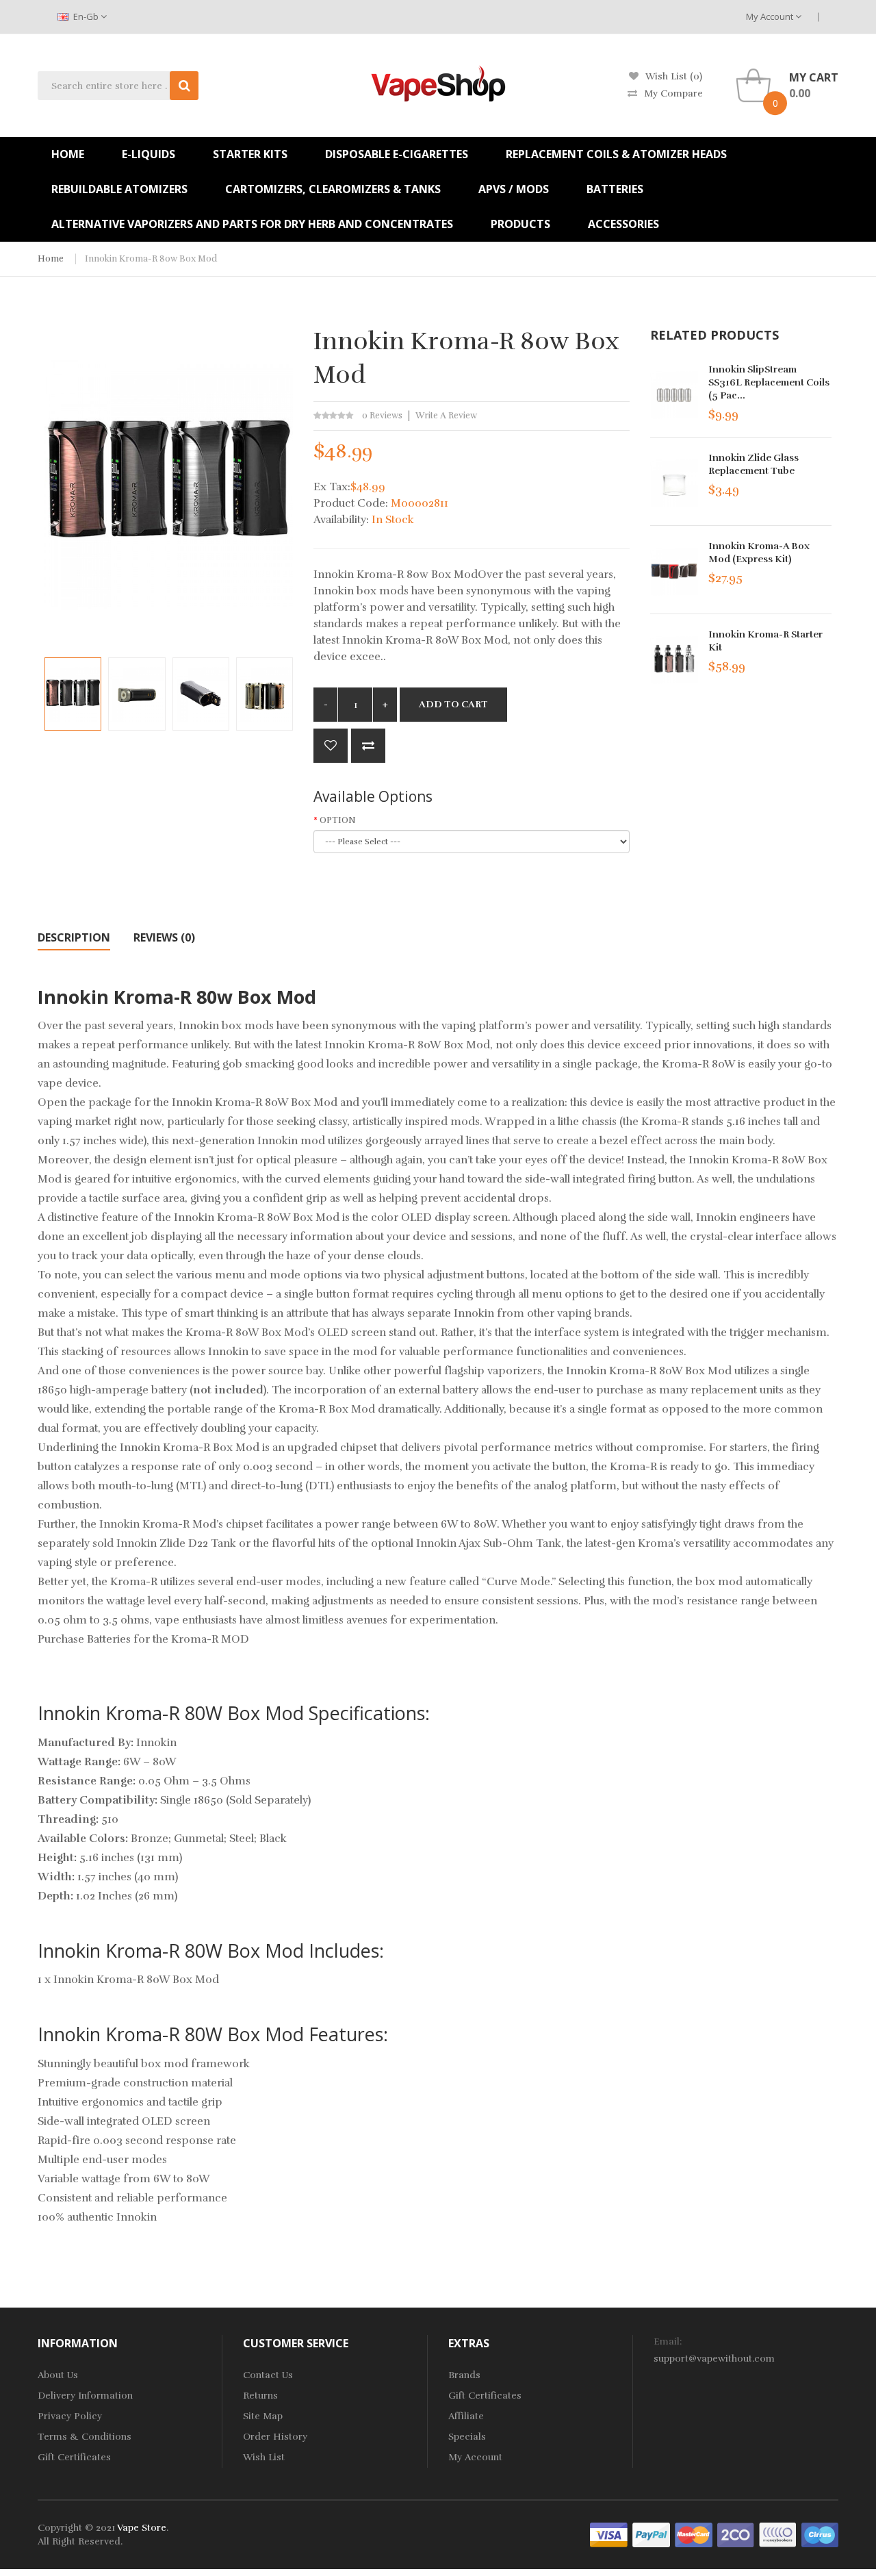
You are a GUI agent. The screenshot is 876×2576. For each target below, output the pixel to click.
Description (74, 937)
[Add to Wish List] (331, 746)
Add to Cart (453, 704)
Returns (260, 2396)
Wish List (264, 2457)
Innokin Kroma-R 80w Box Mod (151, 259)
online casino (737, 2555)
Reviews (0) (164, 937)
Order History (275, 2437)
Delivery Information (85, 2396)
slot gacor (511, 2555)
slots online (449, 2569)
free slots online (224, 2555)
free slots (401, 2569)
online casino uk (298, 2555)
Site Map (263, 2416)
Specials (467, 2437)
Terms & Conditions (85, 2437)
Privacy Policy (70, 2416)
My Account (771, 16)
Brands (464, 2375)
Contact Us (268, 2375)
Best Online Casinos (669, 2569)
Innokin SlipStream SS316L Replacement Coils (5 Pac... (769, 382)
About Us (58, 2375)
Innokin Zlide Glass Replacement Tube (753, 464)
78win (174, 2555)
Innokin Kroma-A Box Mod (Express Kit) (759, 553)
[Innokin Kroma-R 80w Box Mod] (73, 694)
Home (51, 259)
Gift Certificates (74, 2457)
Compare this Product (368, 746)
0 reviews (382, 416)
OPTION (338, 820)
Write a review (446, 416)
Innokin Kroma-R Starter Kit (765, 641)
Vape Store (142, 2528)
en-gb (86, 16)
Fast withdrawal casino (767, 2569)
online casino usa (808, 2555)
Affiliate (466, 2416)
